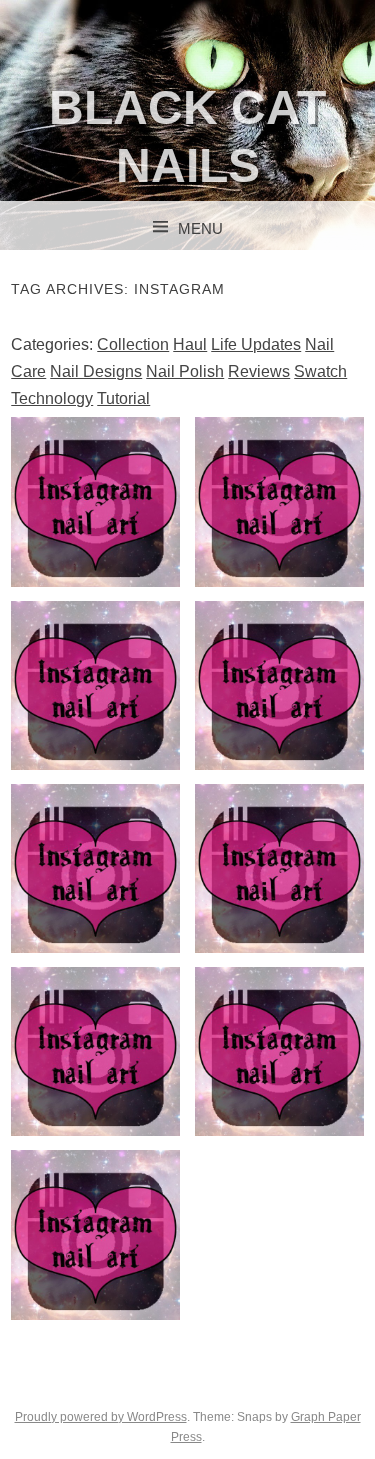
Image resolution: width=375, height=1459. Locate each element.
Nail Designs (96, 371)
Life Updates (256, 344)
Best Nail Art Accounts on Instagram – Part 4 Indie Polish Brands (279, 890)
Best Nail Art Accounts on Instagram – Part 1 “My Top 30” (95, 1241)
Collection (133, 344)
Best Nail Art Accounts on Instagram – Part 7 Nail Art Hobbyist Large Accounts (95, 721)
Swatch (320, 371)
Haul (190, 344)
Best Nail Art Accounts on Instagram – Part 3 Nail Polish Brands (95, 1073)
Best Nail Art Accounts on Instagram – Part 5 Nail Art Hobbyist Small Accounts (95, 904)
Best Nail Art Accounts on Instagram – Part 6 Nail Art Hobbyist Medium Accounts (279, 721)
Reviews (259, 371)
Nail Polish (185, 371)
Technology (52, 398)
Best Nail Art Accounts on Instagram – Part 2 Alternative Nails (279, 1073)
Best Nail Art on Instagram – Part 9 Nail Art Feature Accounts (95, 523)
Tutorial (123, 398)
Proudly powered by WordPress (101, 1417)
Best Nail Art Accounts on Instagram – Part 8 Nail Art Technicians (279, 523)
